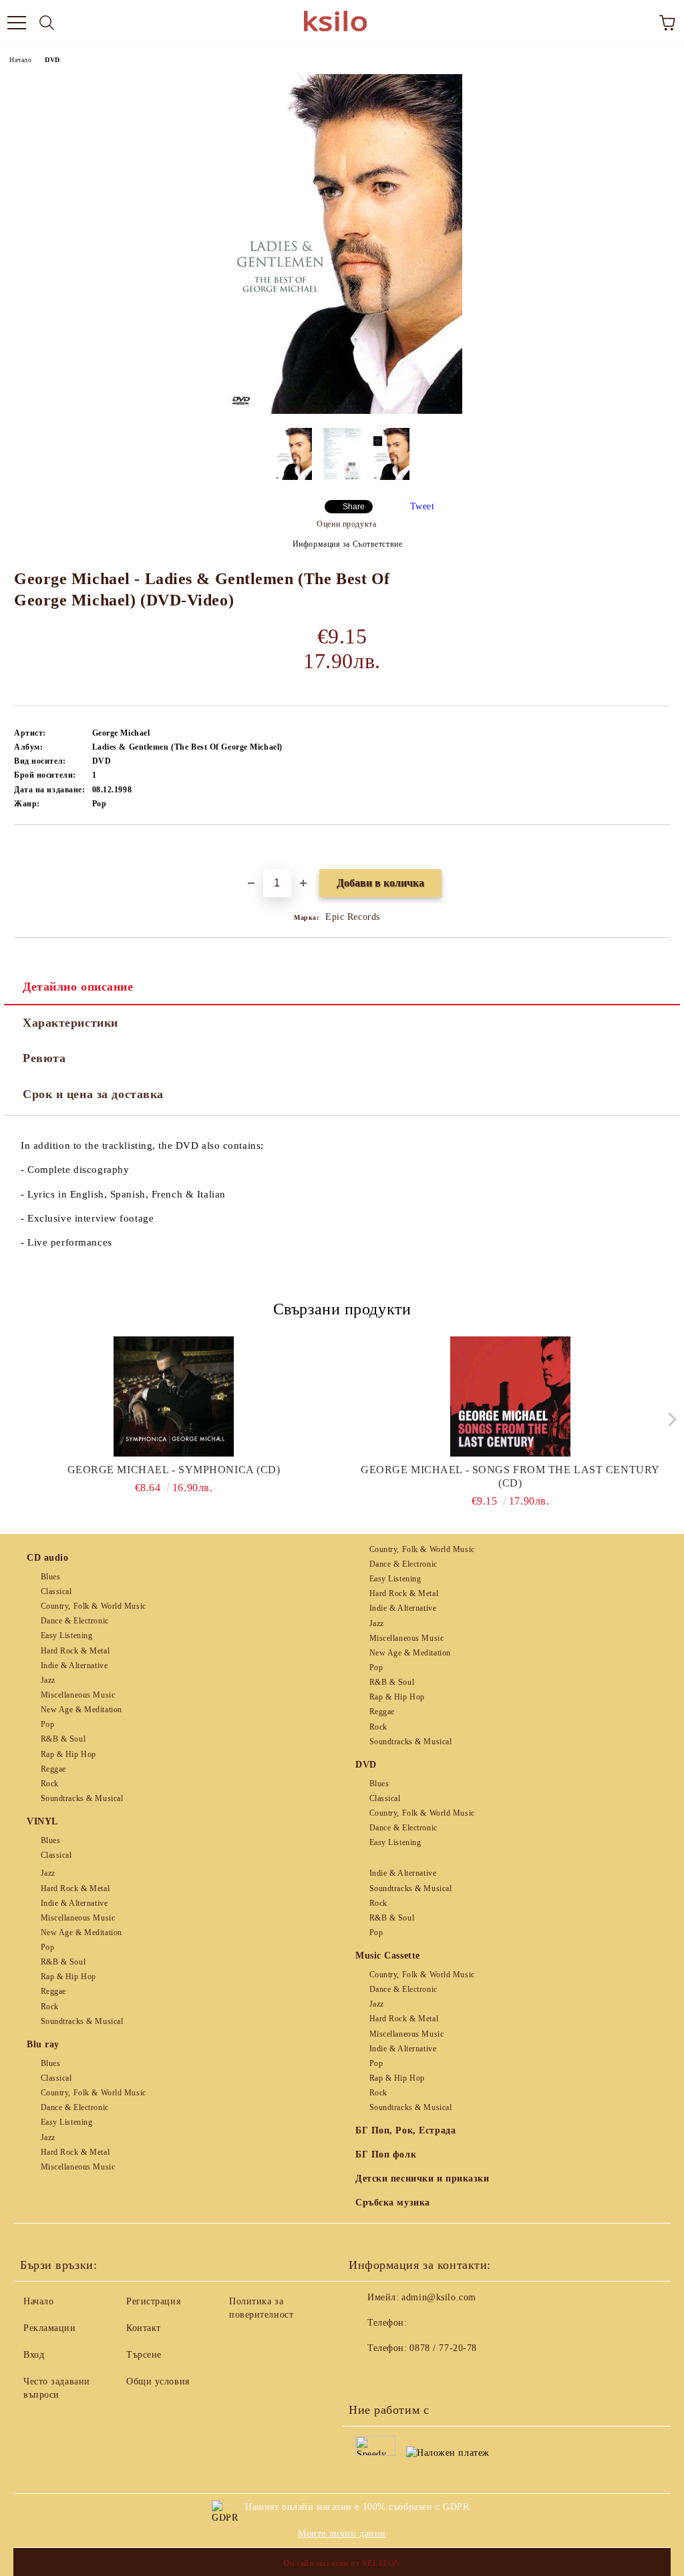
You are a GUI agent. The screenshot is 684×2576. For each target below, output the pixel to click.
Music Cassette (388, 1956)
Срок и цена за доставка (93, 1094)
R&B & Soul (63, 1739)
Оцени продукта (346, 524)
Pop (47, 1724)
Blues (50, 1577)
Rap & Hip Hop (68, 1754)
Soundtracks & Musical (82, 1798)
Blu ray (43, 2044)
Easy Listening (66, 1635)
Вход (34, 2355)
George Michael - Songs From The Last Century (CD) (510, 1476)
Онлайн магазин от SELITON (342, 2563)
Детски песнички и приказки (422, 2178)
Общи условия (158, 2381)
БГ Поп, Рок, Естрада (405, 2130)
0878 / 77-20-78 (443, 2348)
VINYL (42, 1821)
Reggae (53, 1769)
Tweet (422, 506)
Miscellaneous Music (78, 1695)
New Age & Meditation (81, 1710)
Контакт (144, 2328)
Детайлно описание (78, 987)
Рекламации (50, 2328)
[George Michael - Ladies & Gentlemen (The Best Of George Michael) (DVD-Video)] (342, 411)
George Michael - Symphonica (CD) (174, 1470)
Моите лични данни (342, 2534)
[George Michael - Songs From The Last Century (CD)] (511, 1396)
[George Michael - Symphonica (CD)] (174, 1396)
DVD (52, 60)
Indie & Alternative (74, 1665)
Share (354, 507)
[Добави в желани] (660, 848)
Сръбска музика (393, 2203)
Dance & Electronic (75, 1621)
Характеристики (70, 1023)
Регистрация (153, 2301)
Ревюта (44, 1058)
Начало (20, 60)
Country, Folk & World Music (94, 1606)
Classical (56, 1591)
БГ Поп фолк (386, 2154)
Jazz (48, 1680)
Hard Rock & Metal (75, 1651)
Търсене (144, 2355)
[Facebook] (366, 2375)
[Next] (669, 1420)
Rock (50, 1784)
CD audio (47, 1558)
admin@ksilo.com (439, 2297)
